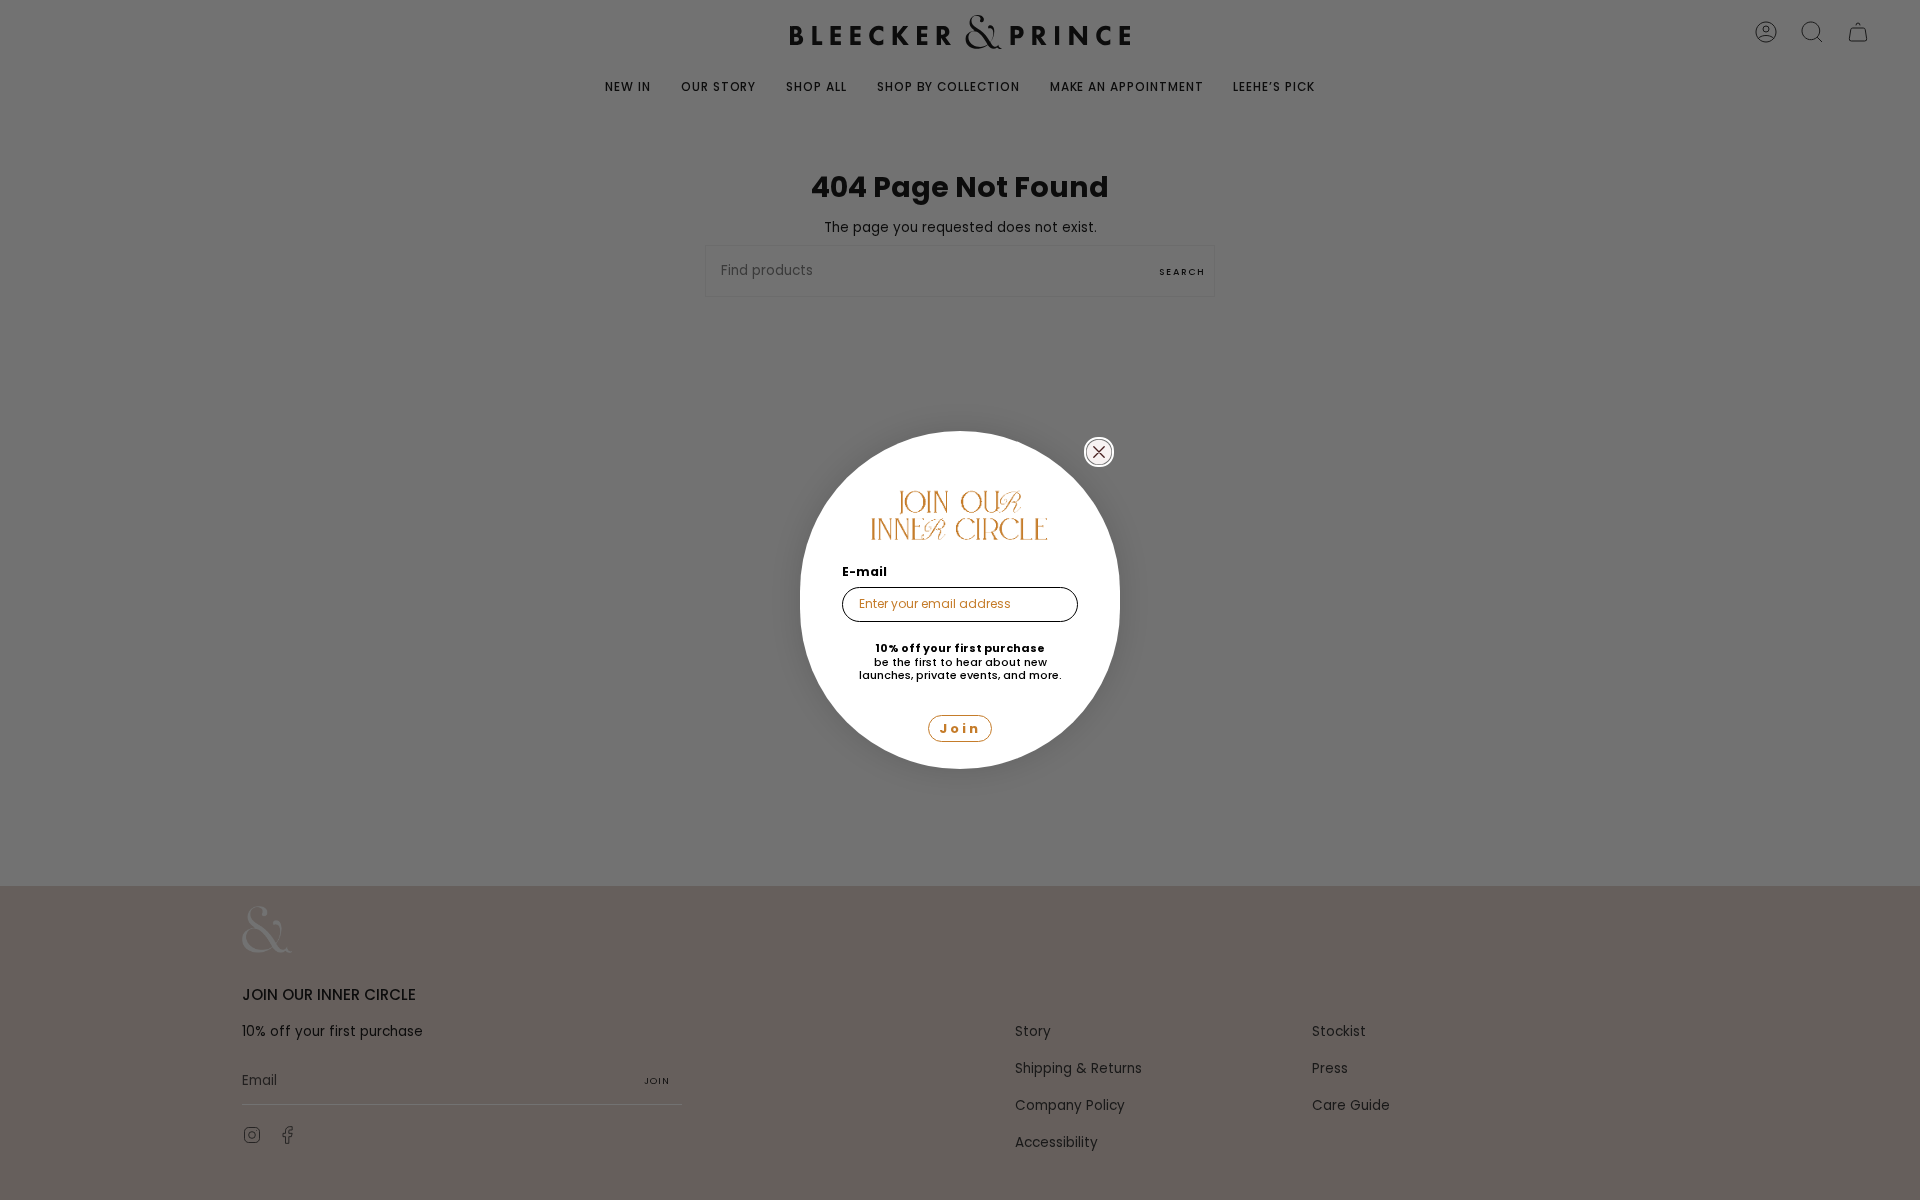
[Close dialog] (1099, 452)
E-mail (864, 571)
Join (960, 728)
